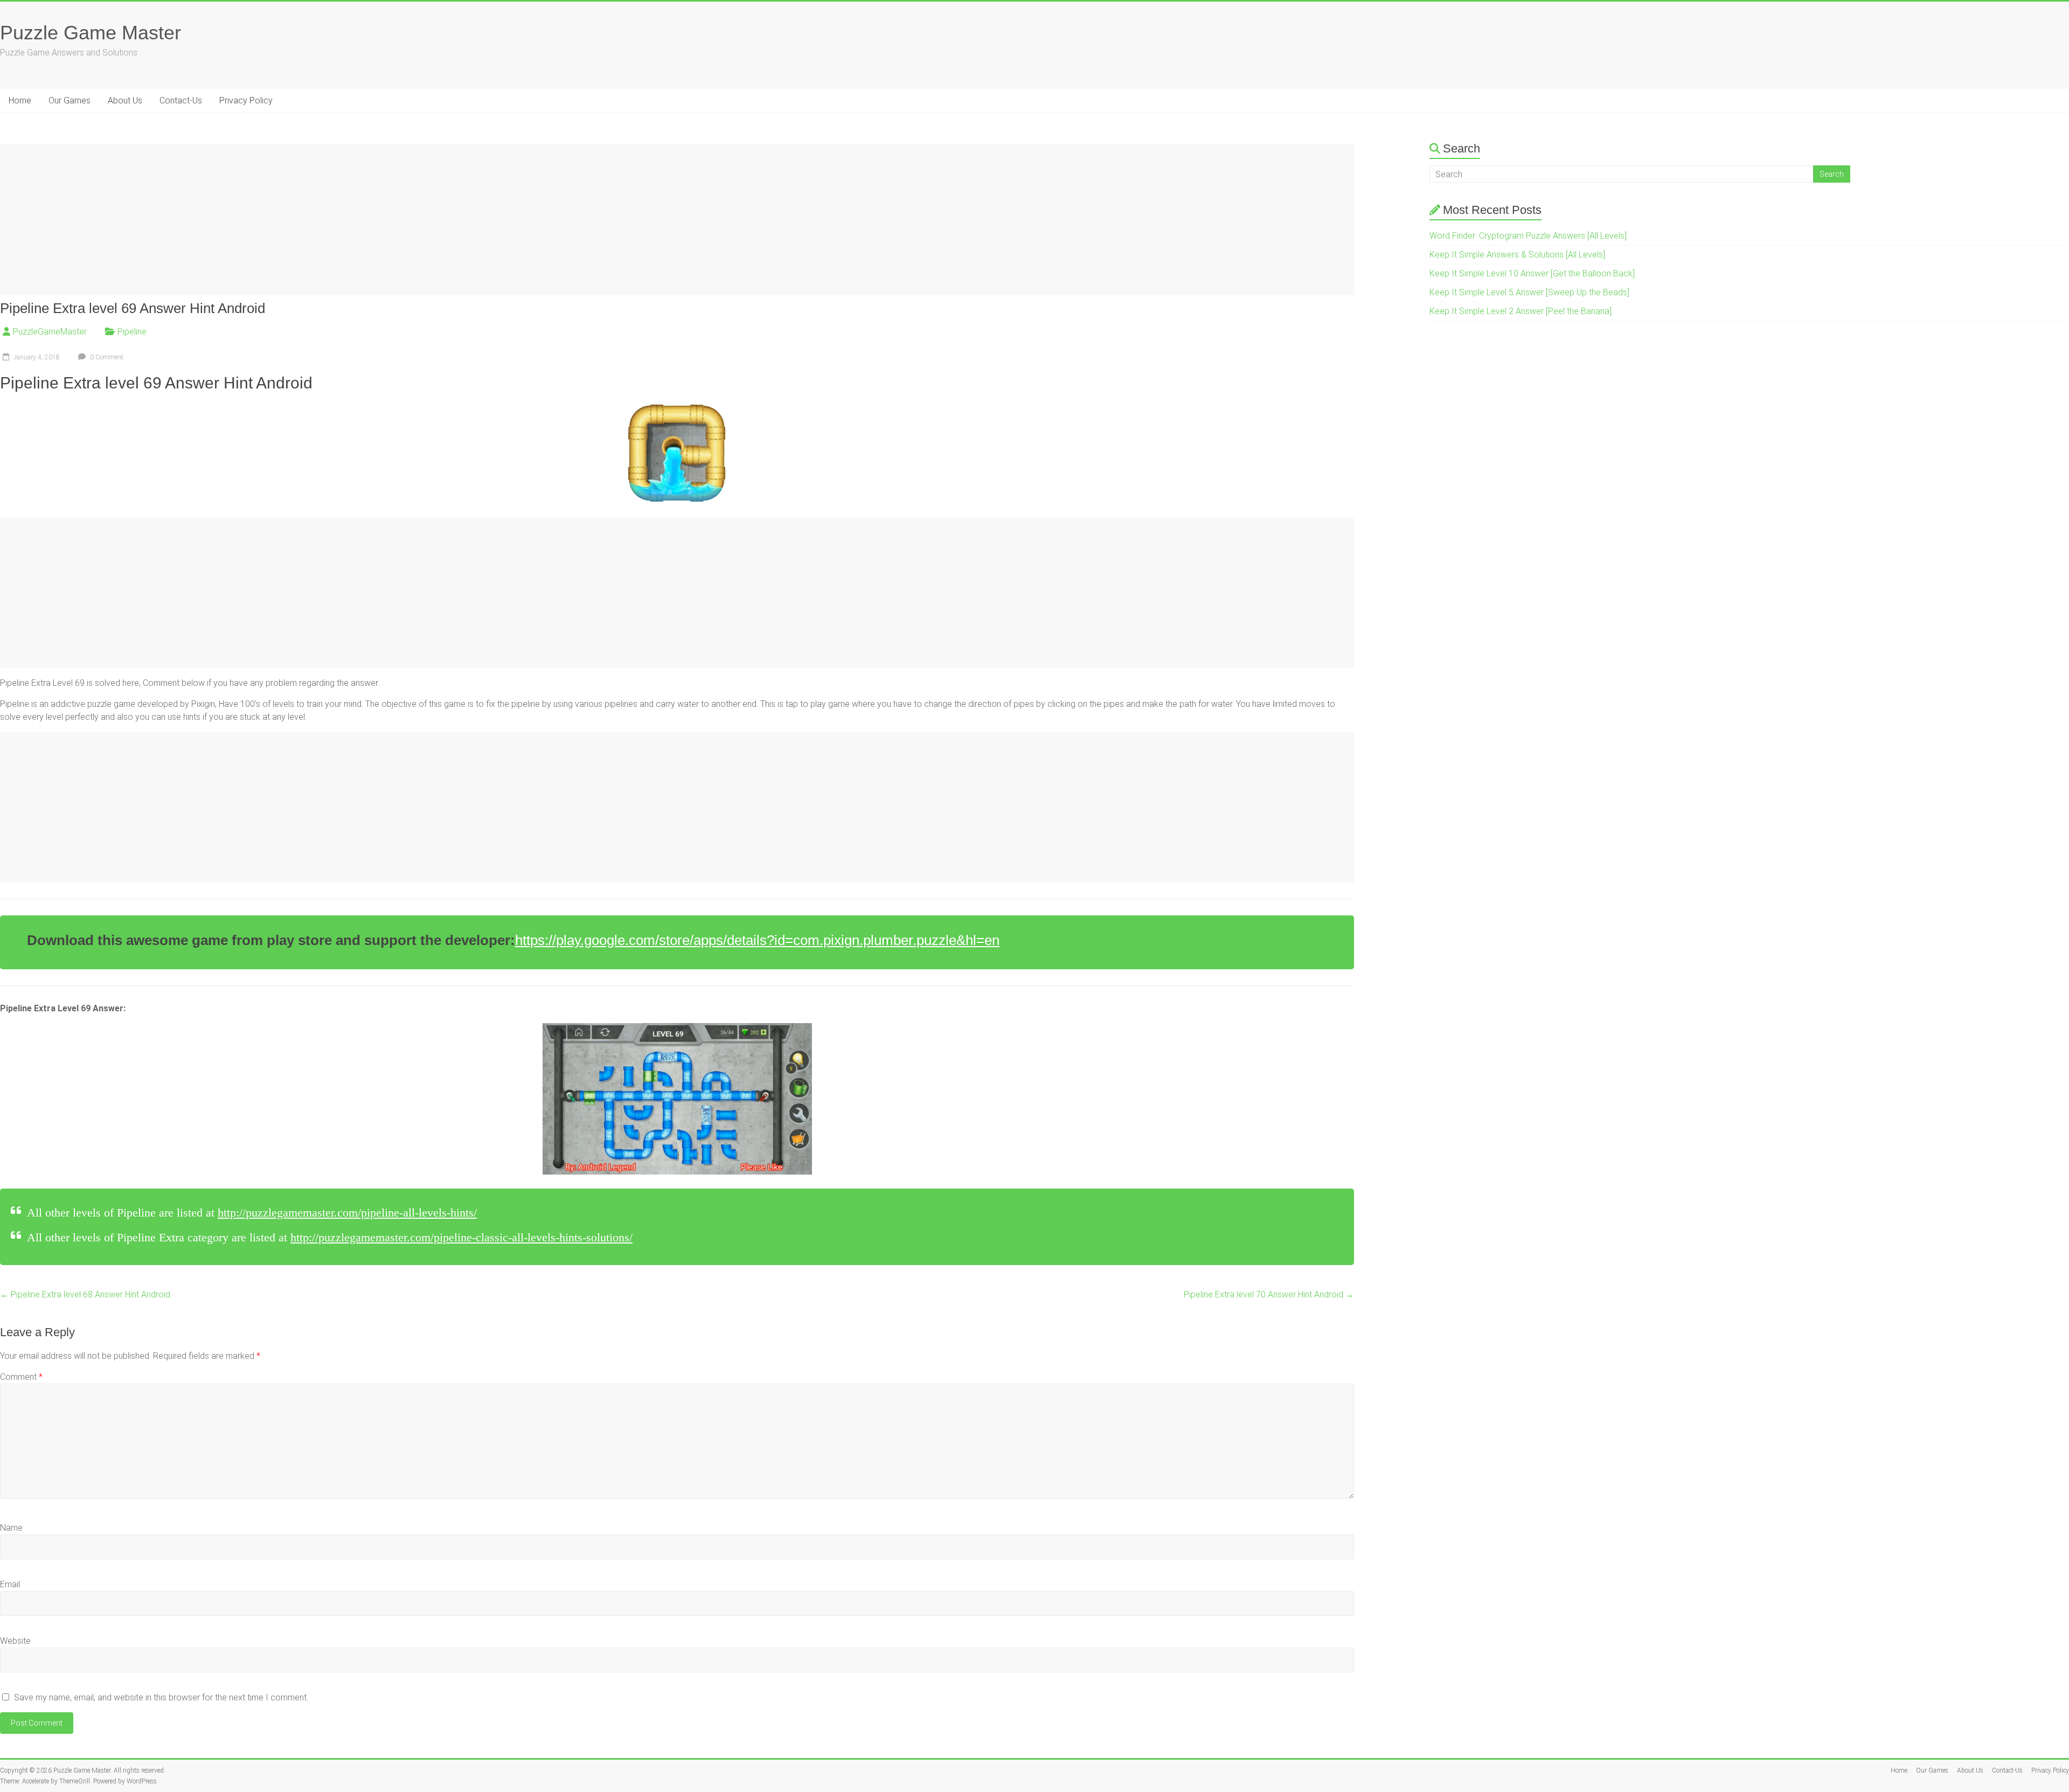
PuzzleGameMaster (50, 332)
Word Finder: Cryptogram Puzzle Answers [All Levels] (1528, 236)
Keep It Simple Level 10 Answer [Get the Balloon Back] (1532, 273)
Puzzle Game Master (91, 33)
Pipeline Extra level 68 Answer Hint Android (85, 1294)
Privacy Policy (246, 100)
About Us (125, 100)
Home (20, 100)
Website (15, 1641)
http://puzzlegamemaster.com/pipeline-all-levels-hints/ (347, 1213)
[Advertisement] (323, 220)
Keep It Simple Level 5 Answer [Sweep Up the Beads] (1529, 292)
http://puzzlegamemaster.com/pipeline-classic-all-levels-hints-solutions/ (461, 1237)
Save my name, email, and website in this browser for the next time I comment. (161, 1697)
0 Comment (106, 357)
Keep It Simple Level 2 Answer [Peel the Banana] (1520, 311)
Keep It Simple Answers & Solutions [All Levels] (1517, 255)
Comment (21, 1377)
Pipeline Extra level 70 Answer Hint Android (1269, 1294)
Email (10, 1584)
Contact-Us (181, 100)
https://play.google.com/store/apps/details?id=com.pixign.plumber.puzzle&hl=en (757, 940)
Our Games (70, 100)
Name (11, 1528)
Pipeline (132, 332)
